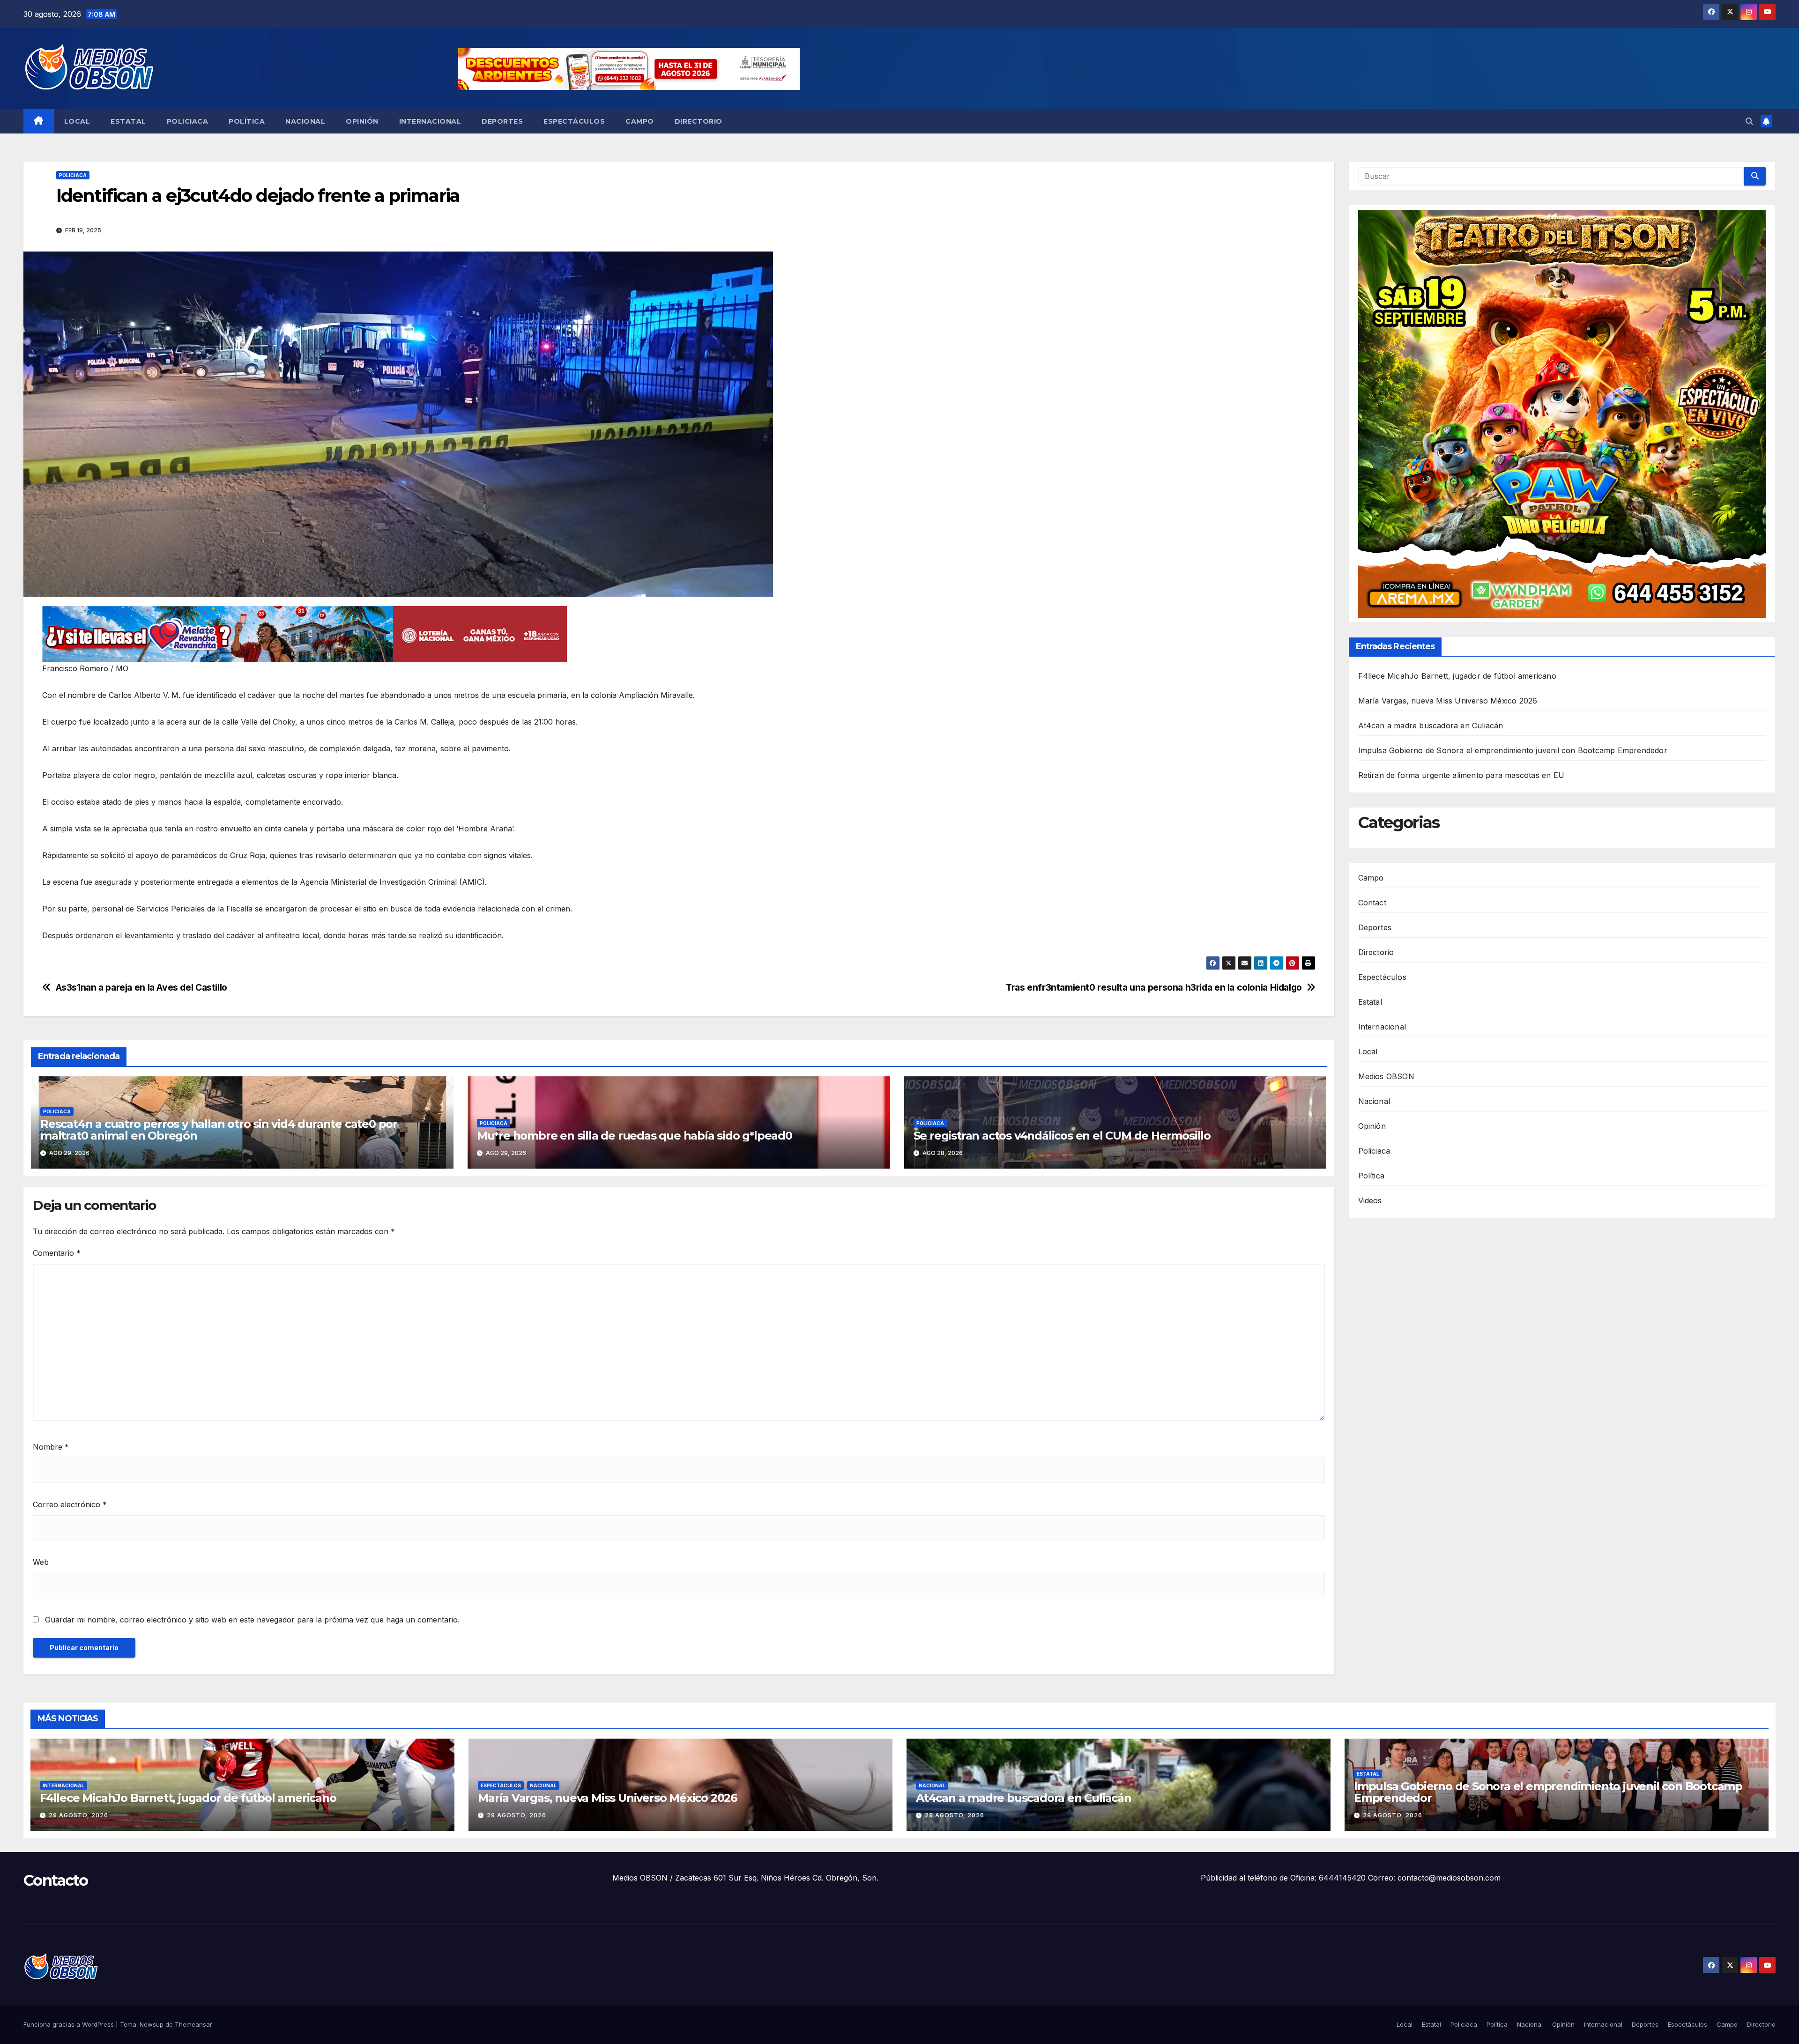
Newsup (152, 2024)
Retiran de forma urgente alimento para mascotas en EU (1461, 776)
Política (247, 121)
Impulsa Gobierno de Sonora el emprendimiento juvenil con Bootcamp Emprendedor (1513, 751)
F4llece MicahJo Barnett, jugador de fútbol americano (1459, 676)
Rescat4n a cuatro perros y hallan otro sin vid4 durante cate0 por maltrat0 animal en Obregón (219, 1130)
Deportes (502, 121)
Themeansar (193, 2024)
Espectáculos (574, 121)
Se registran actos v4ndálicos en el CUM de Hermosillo (1062, 1136)
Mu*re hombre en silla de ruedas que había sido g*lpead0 (635, 1136)
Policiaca (188, 121)
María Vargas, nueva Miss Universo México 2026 (1448, 701)
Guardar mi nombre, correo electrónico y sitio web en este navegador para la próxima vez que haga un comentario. (252, 1620)
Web (41, 1562)
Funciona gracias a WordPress (70, 2024)
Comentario (57, 1253)
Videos (1370, 1200)
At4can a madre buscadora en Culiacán (1431, 726)
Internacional (430, 121)
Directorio (699, 121)
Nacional (305, 121)
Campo (640, 121)
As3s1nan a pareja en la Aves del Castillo (141, 988)
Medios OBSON (1386, 1076)
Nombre (51, 1447)
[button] (1749, 121)
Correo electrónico (70, 1504)
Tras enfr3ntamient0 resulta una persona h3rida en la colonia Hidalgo (1154, 988)
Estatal (128, 121)
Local (77, 121)
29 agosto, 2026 (78, 1815)
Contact (1372, 903)
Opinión (362, 121)
